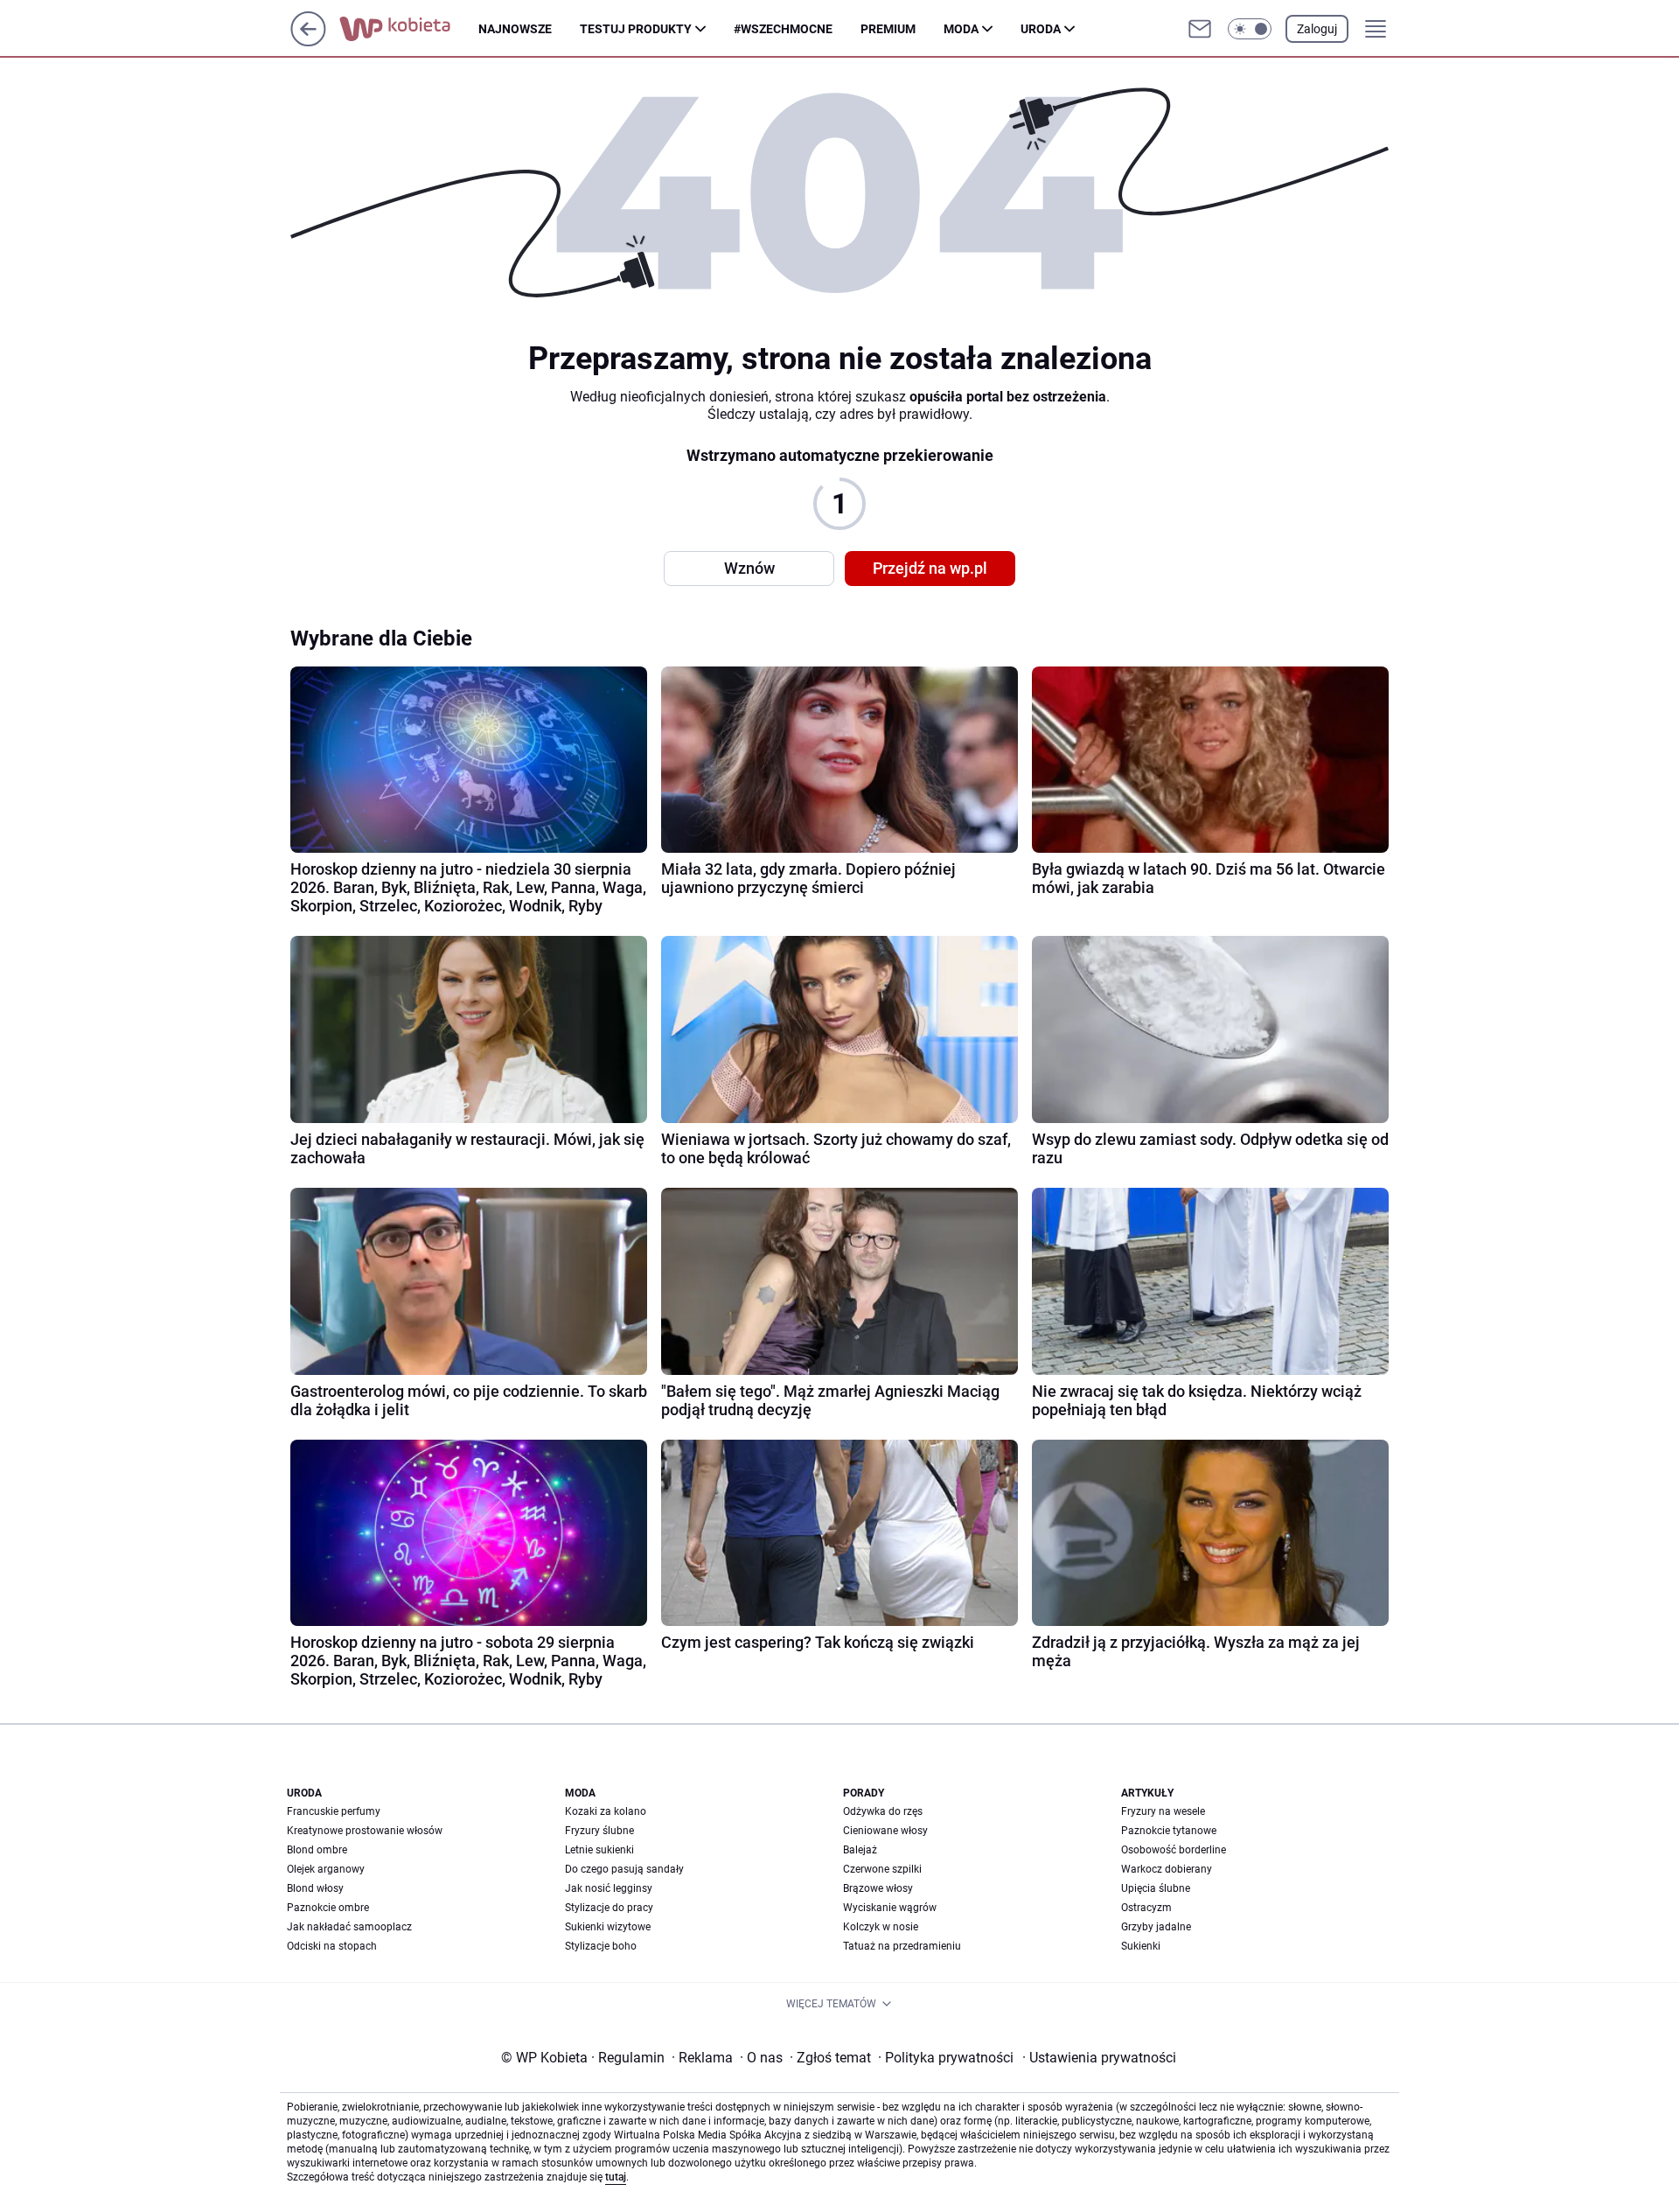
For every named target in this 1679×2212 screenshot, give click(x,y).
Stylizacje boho (601, 1946)
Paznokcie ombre (328, 1908)
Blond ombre (317, 1850)
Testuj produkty (636, 29)
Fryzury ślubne (599, 1831)
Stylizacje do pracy (609, 1908)
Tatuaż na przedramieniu (902, 1946)
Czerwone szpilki (882, 1869)
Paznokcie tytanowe (1169, 1831)
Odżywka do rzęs (883, 1811)
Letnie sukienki (599, 1850)
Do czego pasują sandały (624, 1869)
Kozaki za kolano (606, 1811)
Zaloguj (1317, 29)
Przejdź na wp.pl (930, 568)
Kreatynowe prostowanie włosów (365, 1831)
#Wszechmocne (783, 29)
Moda (961, 29)
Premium (888, 29)
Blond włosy (315, 1888)
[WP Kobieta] (409, 29)
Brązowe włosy (878, 1888)
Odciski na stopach (332, 1946)
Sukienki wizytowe (608, 1927)
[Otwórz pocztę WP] (1200, 29)
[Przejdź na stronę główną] (308, 42)
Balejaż (860, 1850)
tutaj (616, 2177)
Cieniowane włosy (885, 1831)
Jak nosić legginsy (609, 1888)
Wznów (749, 568)
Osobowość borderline (1174, 1850)
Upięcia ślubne (1156, 1888)
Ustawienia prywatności (1099, 2058)
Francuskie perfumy (334, 1811)
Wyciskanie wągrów (890, 1908)
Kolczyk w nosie (881, 1927)
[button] (1250, 29)
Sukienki (1141, 1946)
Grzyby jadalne (1156, 1927)
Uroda (1041, 29)
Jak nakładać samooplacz (349, 1927)
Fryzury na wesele (1163, 1811)
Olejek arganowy (326, 1869)
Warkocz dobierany (1167, 1869)
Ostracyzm (1146, 1908)
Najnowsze (515, 29)
